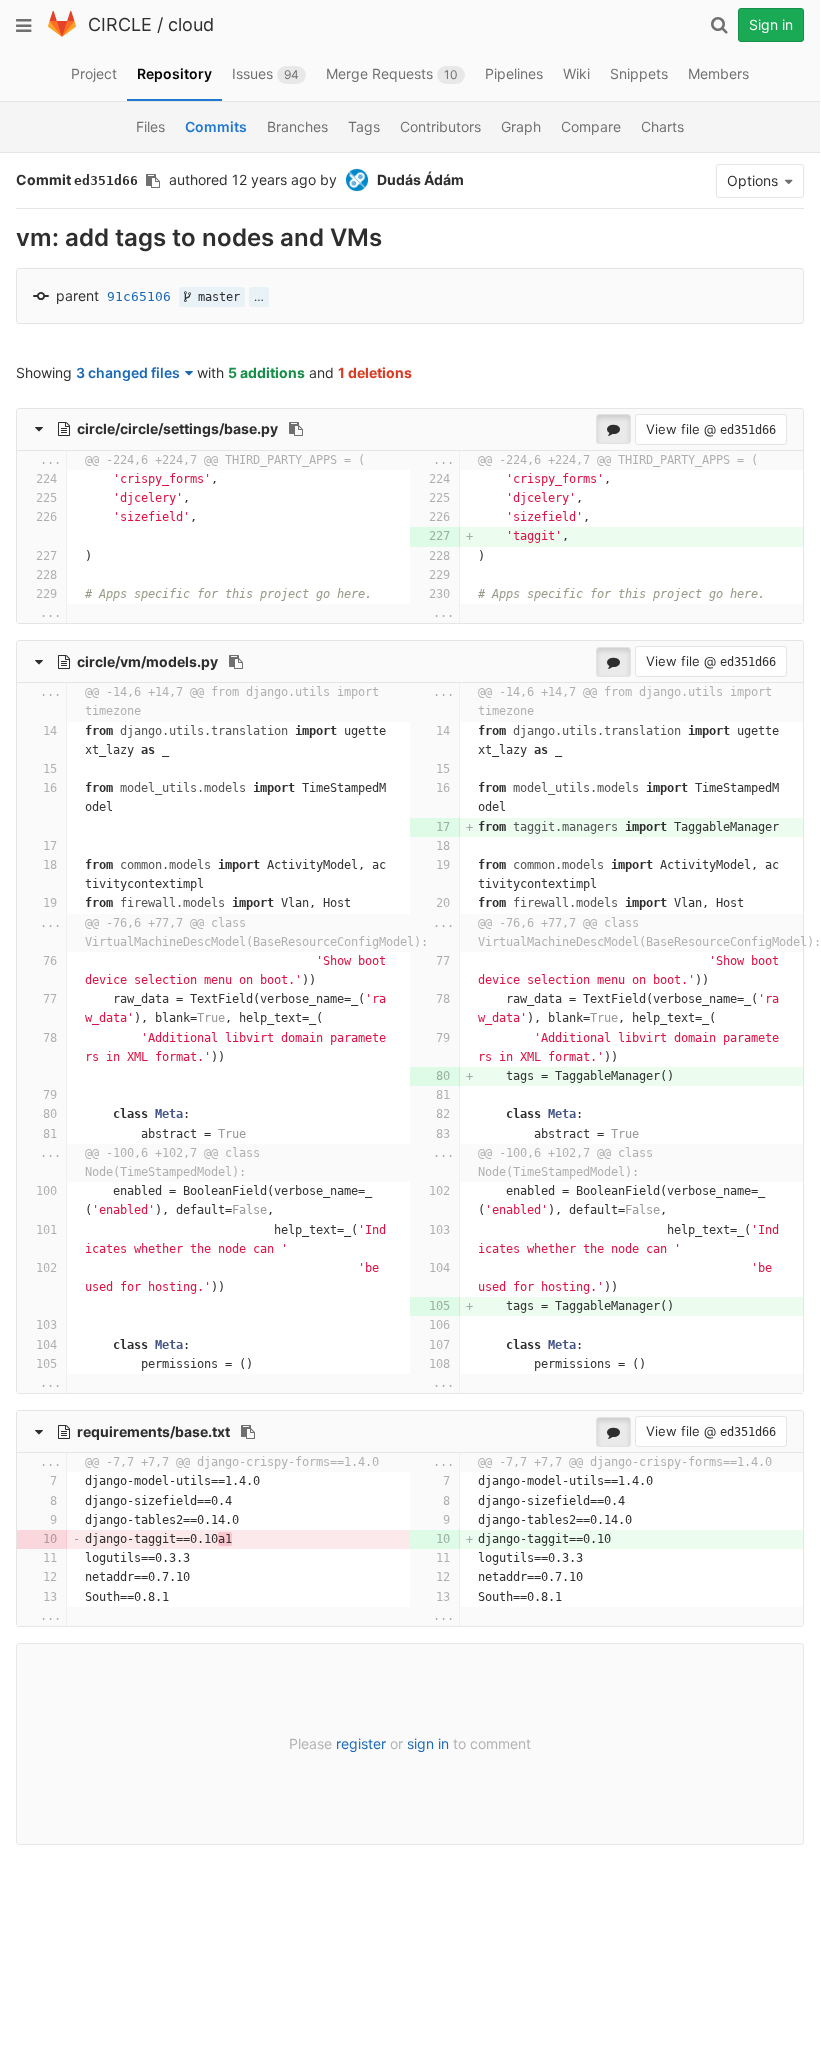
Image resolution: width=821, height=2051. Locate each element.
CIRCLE (120, 24)
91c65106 (139, 296)
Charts (662, 126)
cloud (191, 24)
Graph (521, 126)
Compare (591, 126)
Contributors (440, 126)
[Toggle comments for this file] (613, 429)
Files (150, 126)
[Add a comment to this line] (17, 479)
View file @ (711, 429)
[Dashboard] (62, 32)
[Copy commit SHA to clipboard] (153, 181)
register (361, 1743)
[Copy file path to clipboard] (296, 429)
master (215, 297)
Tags (364, 126)
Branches (297, 126)
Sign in (771, 24)
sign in (428, 1743)
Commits (216, 126)
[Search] (719, 25)
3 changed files (128, 372)
